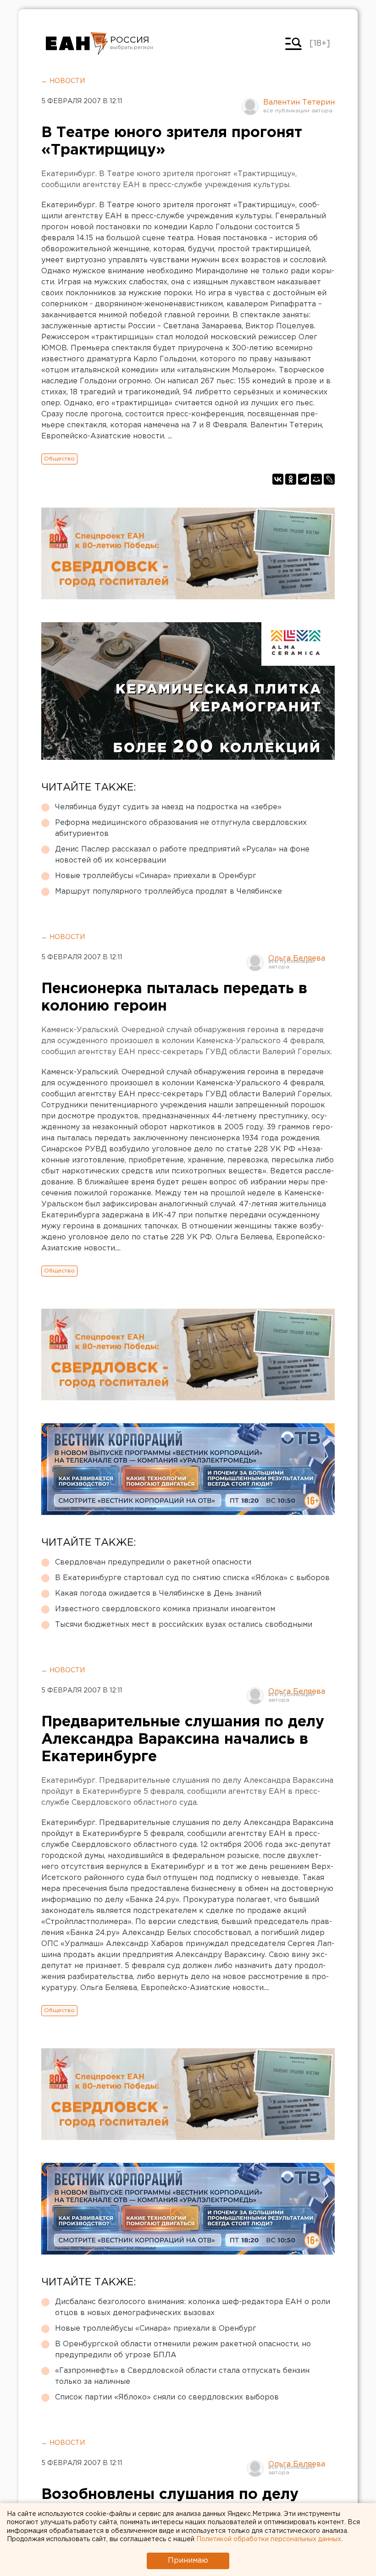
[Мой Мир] (316, 479)
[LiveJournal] (329, 479)
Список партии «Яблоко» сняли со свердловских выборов (167, 2397)
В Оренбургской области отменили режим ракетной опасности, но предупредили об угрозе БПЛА (183, 2350)
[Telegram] (304, 479)
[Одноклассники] (291, 479)
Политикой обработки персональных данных (269, 2539)
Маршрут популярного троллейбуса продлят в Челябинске (169, 892)
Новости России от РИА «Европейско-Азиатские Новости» (77, 44)
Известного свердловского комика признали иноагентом (165, 1609)
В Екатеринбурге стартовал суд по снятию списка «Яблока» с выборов (192, 1578)
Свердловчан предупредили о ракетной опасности (153, 1562)
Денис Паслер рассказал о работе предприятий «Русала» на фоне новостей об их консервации (182, 855)
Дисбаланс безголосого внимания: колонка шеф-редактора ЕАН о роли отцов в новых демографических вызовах (193, 2308)
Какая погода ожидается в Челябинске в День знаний (158, 1594)
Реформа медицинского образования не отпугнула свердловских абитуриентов (181, 828)
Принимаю (188, 2561)
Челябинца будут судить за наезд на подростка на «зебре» (168, 807)
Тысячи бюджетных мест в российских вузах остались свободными (184, 1625)
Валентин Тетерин (299, 102)
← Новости (63, 81)
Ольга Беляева (297, 959)
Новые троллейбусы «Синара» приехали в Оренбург (156, 876)
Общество (59, 459)
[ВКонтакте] (278, 479)
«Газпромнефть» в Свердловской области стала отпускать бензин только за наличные (182, 2376)
